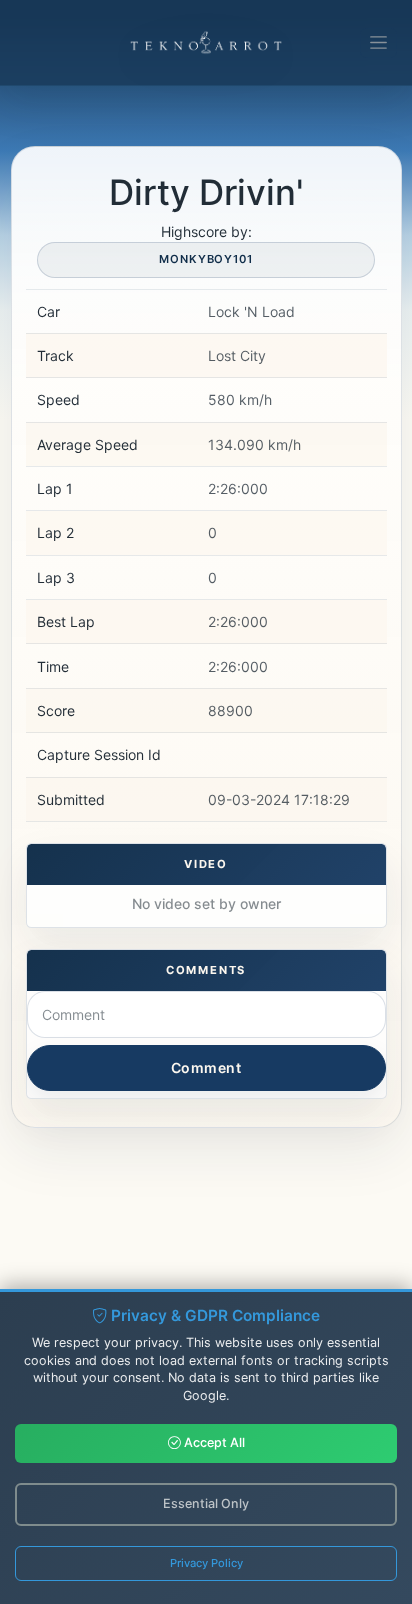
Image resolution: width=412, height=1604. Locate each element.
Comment (206, 1067)
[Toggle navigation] (378, 43)
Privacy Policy (206, 1563)
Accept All (213, 1442)
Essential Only (206, 1503)
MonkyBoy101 (206, 259)
